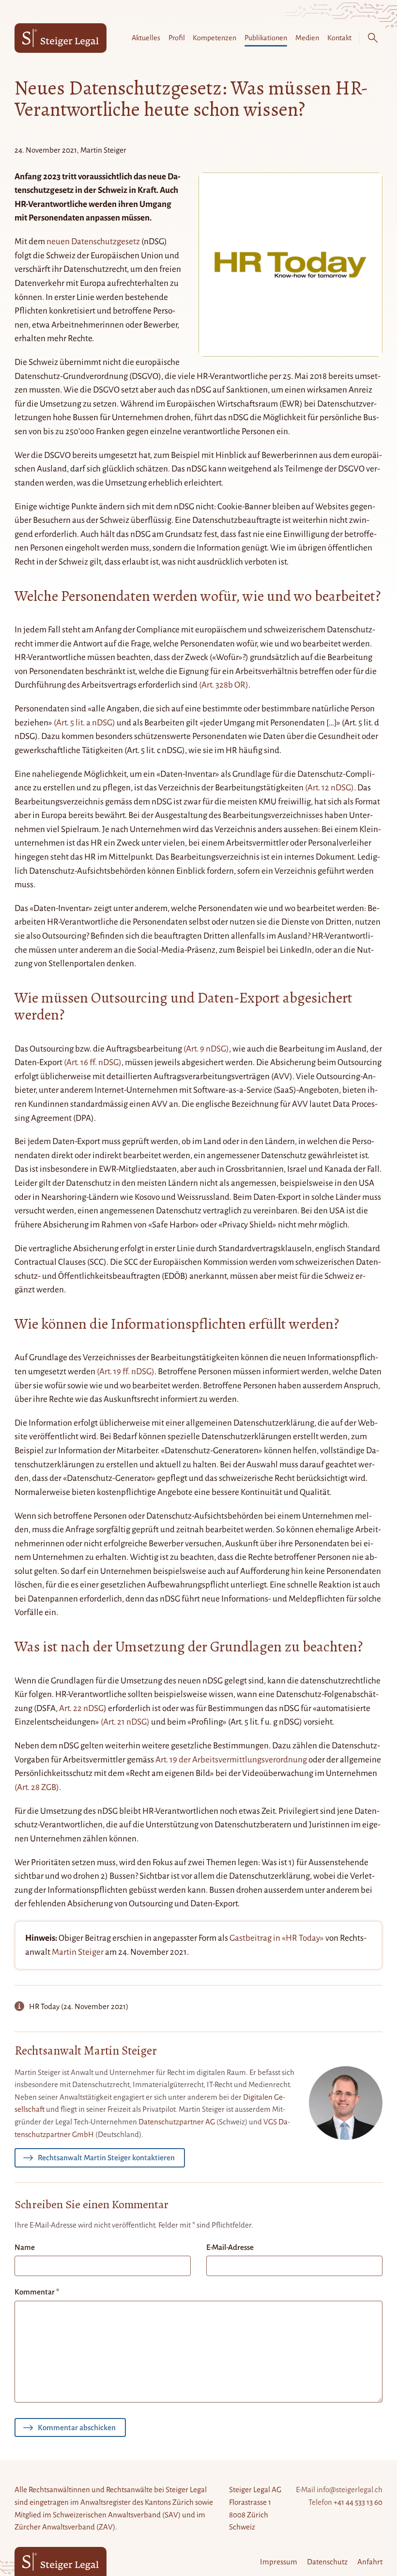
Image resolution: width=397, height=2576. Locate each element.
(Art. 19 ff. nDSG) (126, 1372)
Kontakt (339, 38)
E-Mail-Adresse (230, 2247)
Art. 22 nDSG (81, 1708)
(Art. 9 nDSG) (206, 1049)
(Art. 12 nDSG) (329, 788)
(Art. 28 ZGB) (37, 1787)
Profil (177, 38)
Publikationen (266, 38)
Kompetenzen (214, 38)
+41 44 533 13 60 (358, 2502)
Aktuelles (146, 38)
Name (25, 2247)
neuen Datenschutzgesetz (93, 242)
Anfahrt (370, 2562)
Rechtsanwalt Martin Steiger (86, 2051)
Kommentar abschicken (77, 2427)
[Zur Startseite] (61, 38)
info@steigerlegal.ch (350, 2490)
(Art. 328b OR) (224, 685)
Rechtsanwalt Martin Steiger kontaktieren (106, 2158)
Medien (307, 38)
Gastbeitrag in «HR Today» (277, 1938)
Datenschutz (327, 2562)
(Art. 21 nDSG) (125, 1722)
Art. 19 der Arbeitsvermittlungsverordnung (231, 1760)
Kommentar (37, 2292)
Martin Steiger (78, 1952)
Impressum (279, 2562)
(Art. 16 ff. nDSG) (93, 1062)
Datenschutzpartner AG (177, 2122)
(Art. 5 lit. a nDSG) (84, 723)
